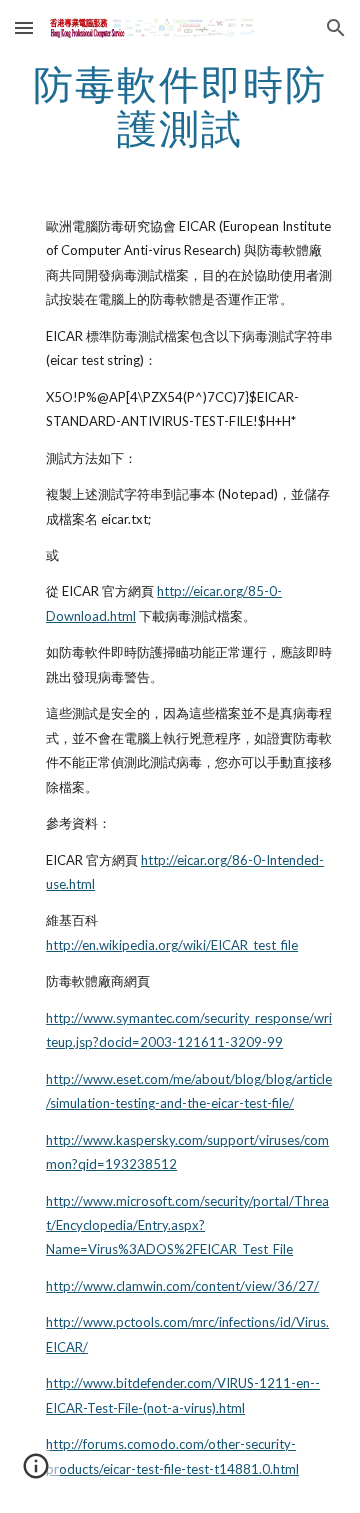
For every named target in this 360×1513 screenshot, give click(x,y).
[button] (24, 27)
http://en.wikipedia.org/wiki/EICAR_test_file (172, 945)
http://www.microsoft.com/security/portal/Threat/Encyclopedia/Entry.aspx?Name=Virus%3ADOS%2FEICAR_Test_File (187, 1225)
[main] (180, 106)
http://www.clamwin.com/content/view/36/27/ (182, 1286)
